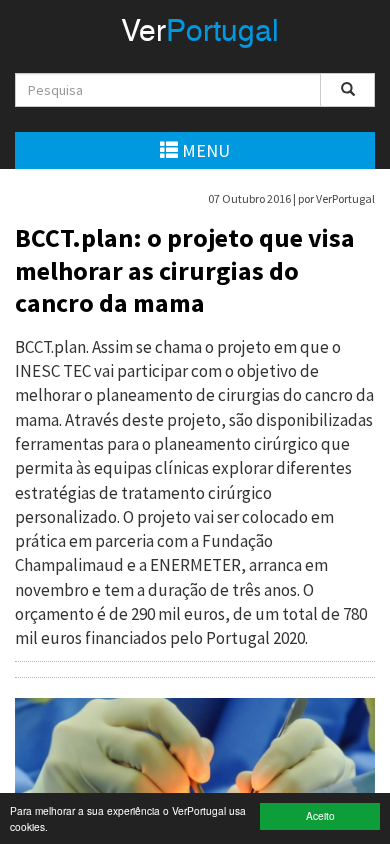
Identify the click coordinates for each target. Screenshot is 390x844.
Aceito (320, 815)
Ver (200, 33)
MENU (204, 150)
